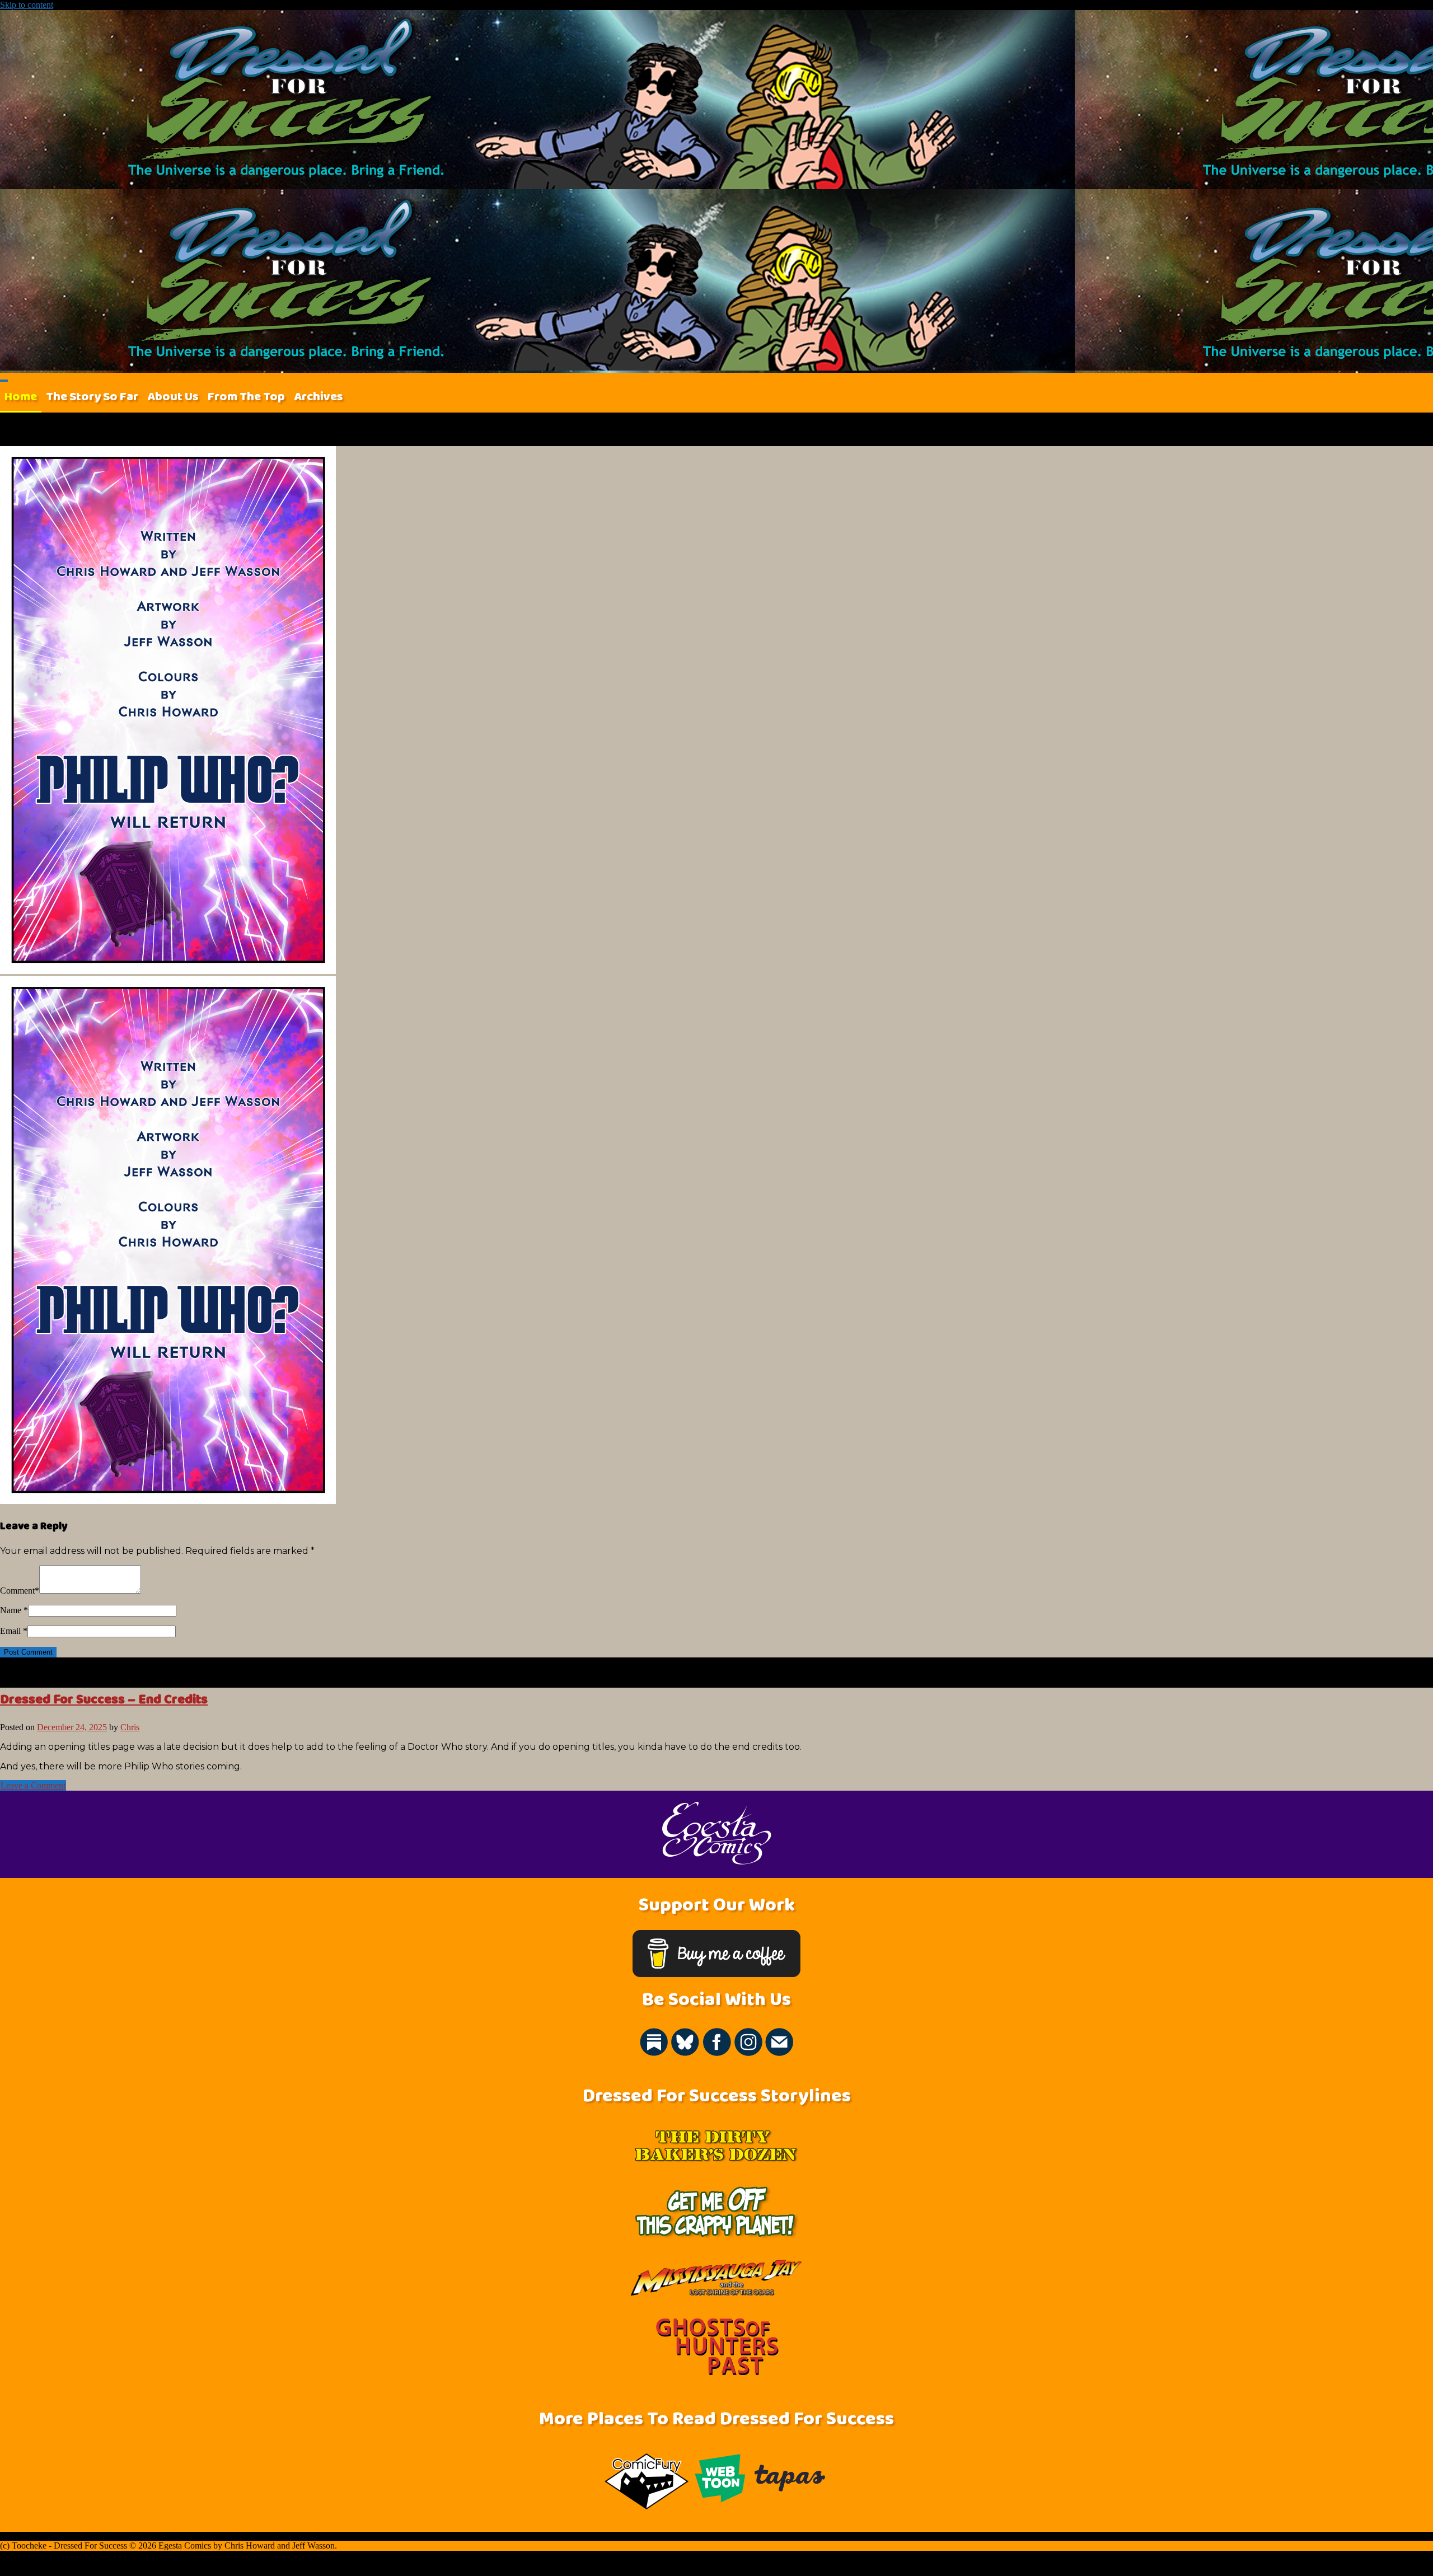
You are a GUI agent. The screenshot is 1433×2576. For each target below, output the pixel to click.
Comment (17, 1591)
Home (21, 397)
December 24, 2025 (72, 1727)
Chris (130, 1727)
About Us (173, 397)
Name (11, 1610)
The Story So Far (92, 397)
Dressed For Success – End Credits (104, 1699)
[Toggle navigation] (4, 381)
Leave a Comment (33, 1785)
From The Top (246, 397)
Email (10, 1631)
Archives (319, 397)
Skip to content (27, 5)
